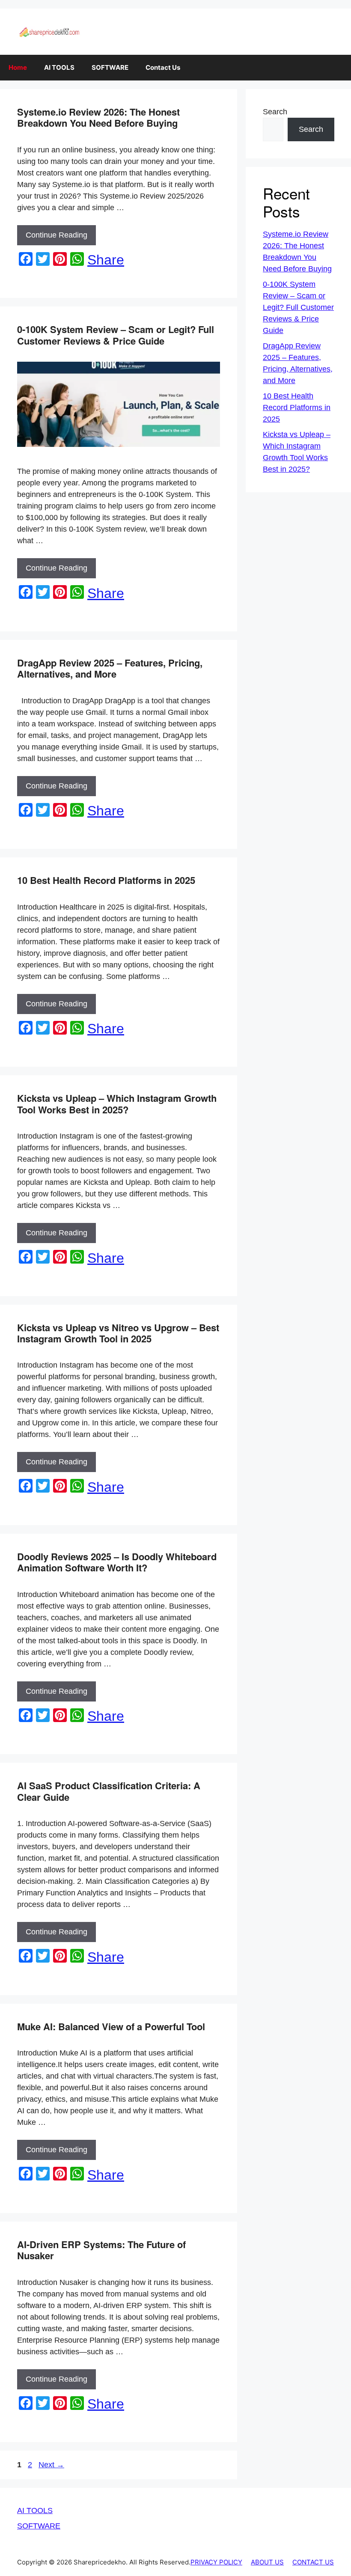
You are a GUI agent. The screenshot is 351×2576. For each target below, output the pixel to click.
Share (106, 260)
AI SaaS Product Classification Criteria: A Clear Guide (109, 1791)
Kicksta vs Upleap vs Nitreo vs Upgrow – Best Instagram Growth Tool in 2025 (118, 1333)
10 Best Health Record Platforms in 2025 (106, 880)
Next (51, 2465)
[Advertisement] (175, 2552)
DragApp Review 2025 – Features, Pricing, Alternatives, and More (110, 668)
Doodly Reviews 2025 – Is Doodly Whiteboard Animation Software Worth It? (117, 1562)
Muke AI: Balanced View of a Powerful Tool (111, 2026)
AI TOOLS (59, 67)
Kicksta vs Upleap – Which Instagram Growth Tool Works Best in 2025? (117, 1104)
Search (275, 112)
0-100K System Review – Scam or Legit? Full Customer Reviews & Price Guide (116, 335)
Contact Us (163, 67)
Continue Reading (57, 235)
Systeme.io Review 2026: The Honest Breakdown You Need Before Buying (98, 117)
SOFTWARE (110, 67)
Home (18, 67)
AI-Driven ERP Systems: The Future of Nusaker (101, 2250)
